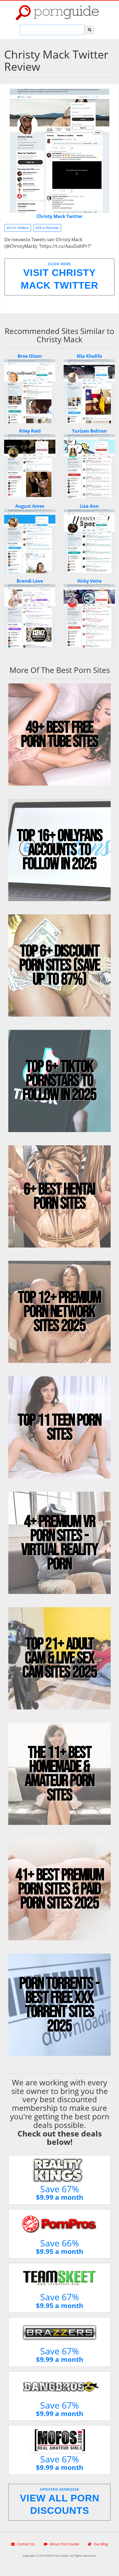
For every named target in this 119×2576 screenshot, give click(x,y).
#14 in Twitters (18, 228)
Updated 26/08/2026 (60, 2502)
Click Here (59, 276)
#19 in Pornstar (47, 228)
